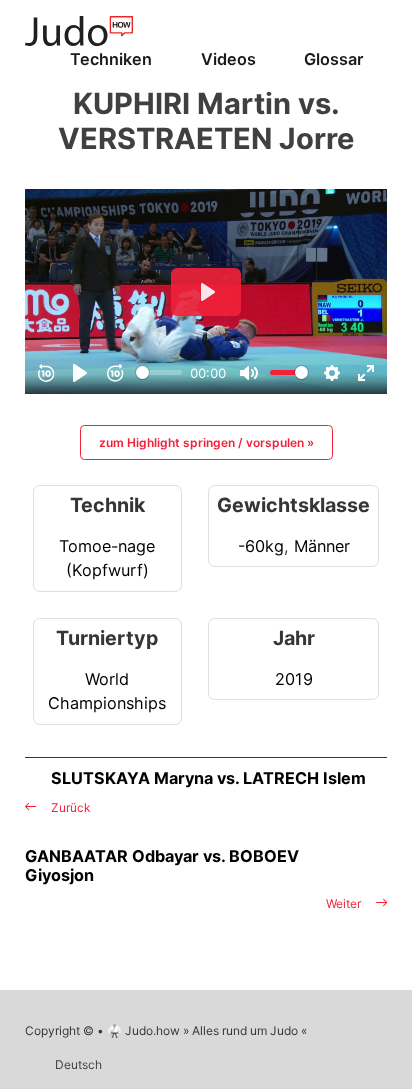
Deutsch (78, 1064)
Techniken (111, 59)
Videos (228, 59)
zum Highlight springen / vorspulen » (206, 442)
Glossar (333, 59)
